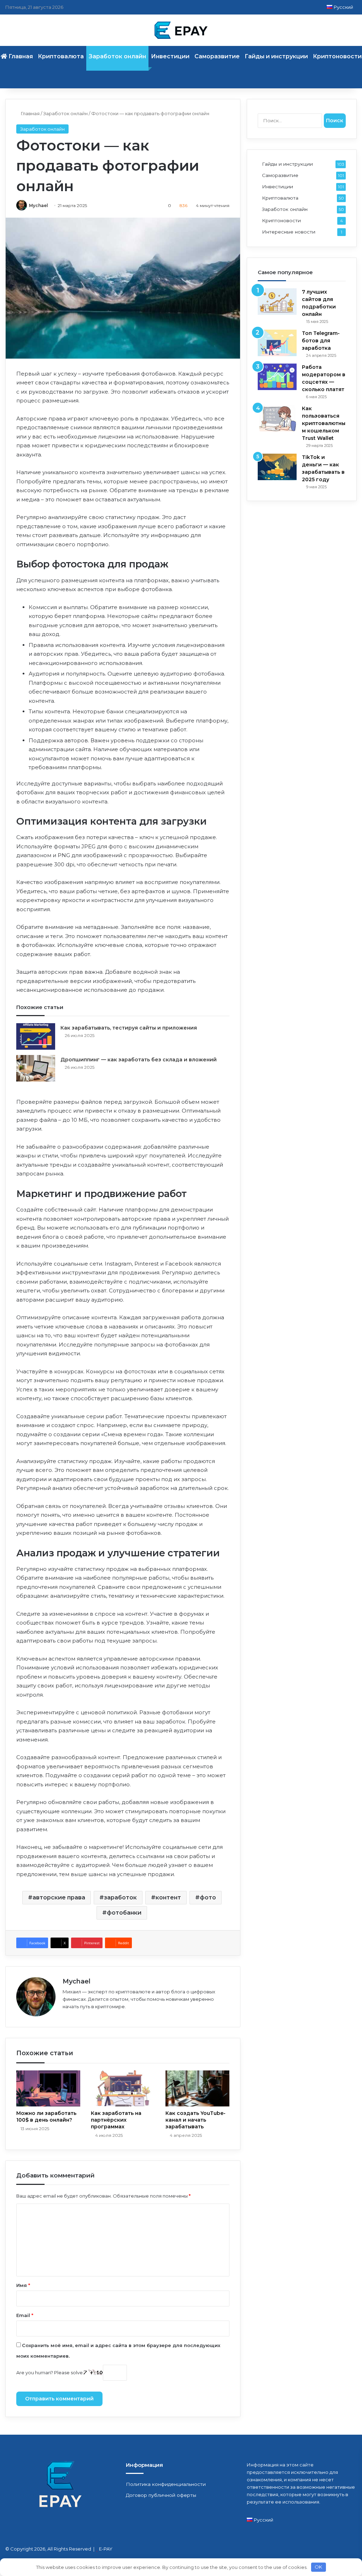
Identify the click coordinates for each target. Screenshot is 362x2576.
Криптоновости (281, 220)
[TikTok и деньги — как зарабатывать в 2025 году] (277, 467)
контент (168, 1897)
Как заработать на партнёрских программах (116, 2120)
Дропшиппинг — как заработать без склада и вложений (139, 1060)
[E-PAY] (181, 30)
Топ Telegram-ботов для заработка (321, 341)
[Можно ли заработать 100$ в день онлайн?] (48, 2088)
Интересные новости (289, 232)
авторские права (59, 1897)
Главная (30, 113)
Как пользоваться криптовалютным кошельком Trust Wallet (324, 423)
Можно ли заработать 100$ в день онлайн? (46, 2117)
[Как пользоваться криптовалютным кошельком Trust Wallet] (277, 418)
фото (208, 1897)
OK (318, 2567)
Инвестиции (170, 56)
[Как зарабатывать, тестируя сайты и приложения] (36, 1036)
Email (25, 2315)
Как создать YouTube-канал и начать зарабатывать (195, 2120)
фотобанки (124, 1913)
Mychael (39, 205)
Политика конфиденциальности (166, 2484)
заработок (120, 1897)
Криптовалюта (61, 56)
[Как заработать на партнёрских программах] (123, 2088)
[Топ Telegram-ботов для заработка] (277, 343)
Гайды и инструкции (276, 56)
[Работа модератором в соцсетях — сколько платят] (277, 377)
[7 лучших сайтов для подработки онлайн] (277, 302)
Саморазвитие (217, 56)
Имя (23, 2285)
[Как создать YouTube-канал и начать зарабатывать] (197, 2088)
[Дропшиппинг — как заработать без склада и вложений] (36, 1068)
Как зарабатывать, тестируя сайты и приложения (129, 1028)
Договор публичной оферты (161, 2495)
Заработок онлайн (117, 56)
